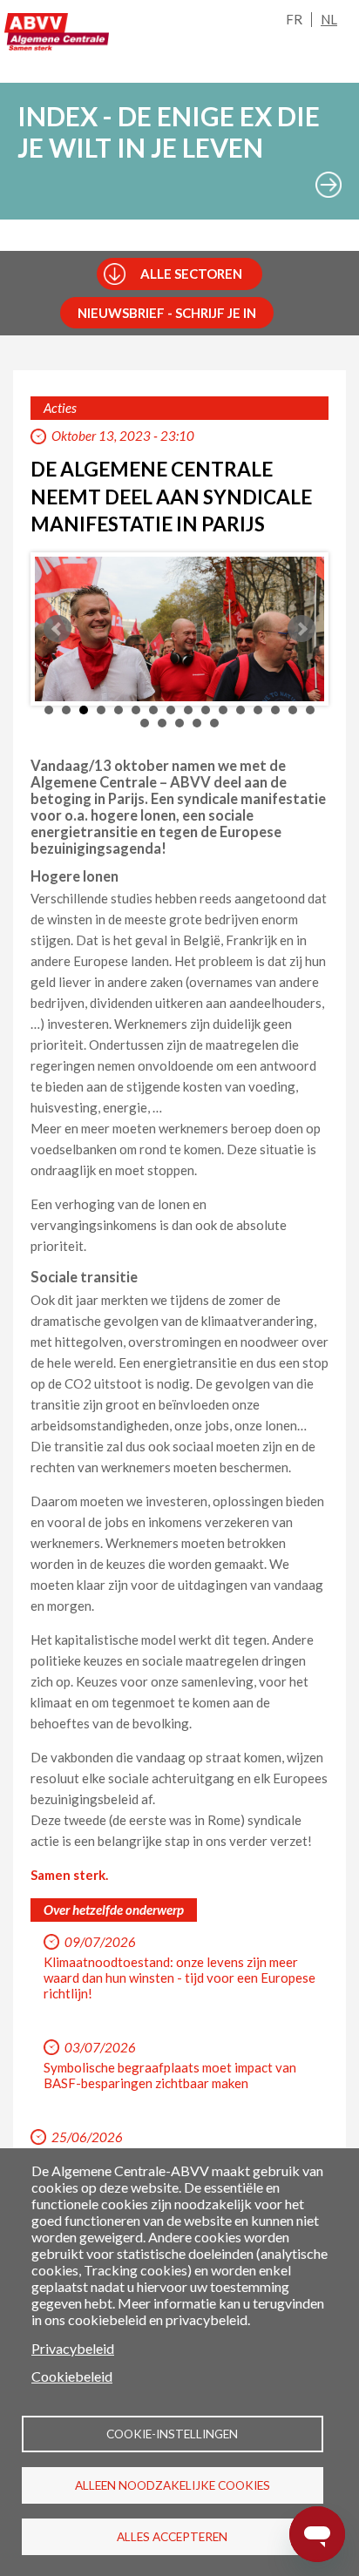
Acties (60, 408)
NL (329, 19)
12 (240, 710)
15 (293, 710)
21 (214, 723)
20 (197, 723)
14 (275, 710)
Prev (58, 629)
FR (294, 19)
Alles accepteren (172, 2537)
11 (223, 710)
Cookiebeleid (72, 2376)
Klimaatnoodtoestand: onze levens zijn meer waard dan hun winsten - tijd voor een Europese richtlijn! (179, 1978)
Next (301, 629)
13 (258, 710)
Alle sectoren (191, 274)
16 (310, 710)
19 (179, 723)
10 (206, 710)
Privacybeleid (73, 2348)
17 (145, 723)
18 (162, 723)
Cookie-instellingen (172, 2434)
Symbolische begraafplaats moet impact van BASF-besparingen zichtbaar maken (170, 2075)
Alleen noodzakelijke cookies (173, 2485)
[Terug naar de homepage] (57, 32)
